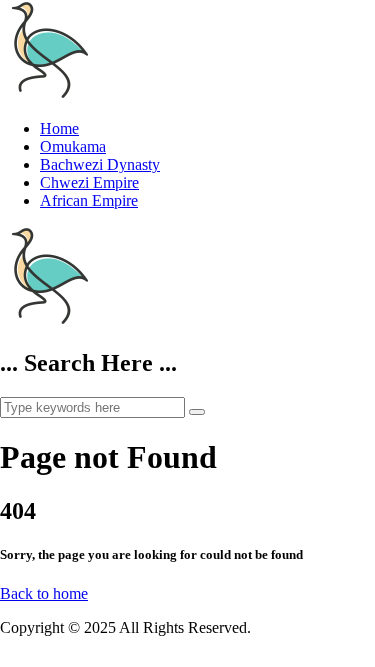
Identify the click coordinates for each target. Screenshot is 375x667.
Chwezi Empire (89, 182)
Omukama (73, 146)
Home (59, 128)
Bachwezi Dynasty (100, 164)
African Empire (89, 200)
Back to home (44, 593)
